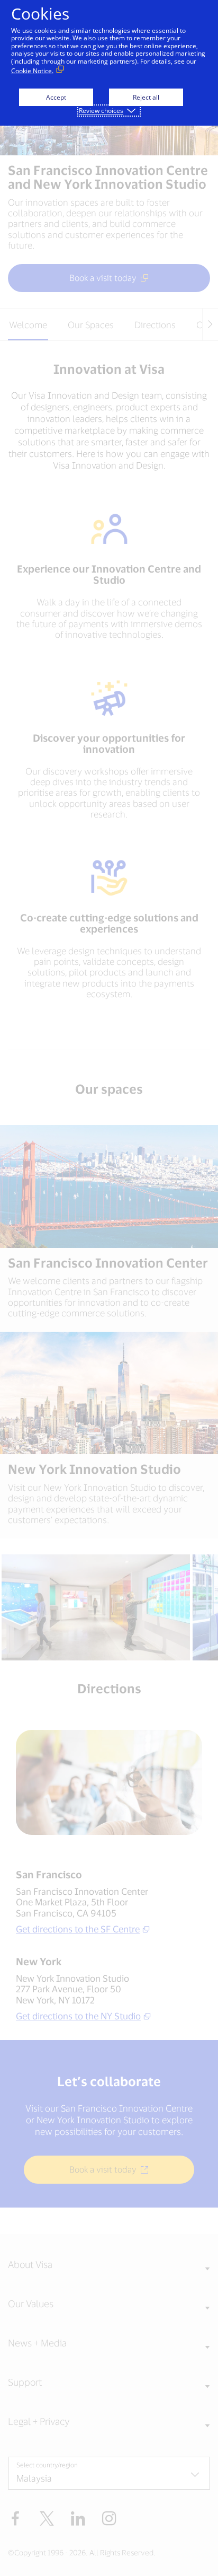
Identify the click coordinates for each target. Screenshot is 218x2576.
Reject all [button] (146, 97)
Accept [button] (56, 97)
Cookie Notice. (32, 71)
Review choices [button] (101, 111)
